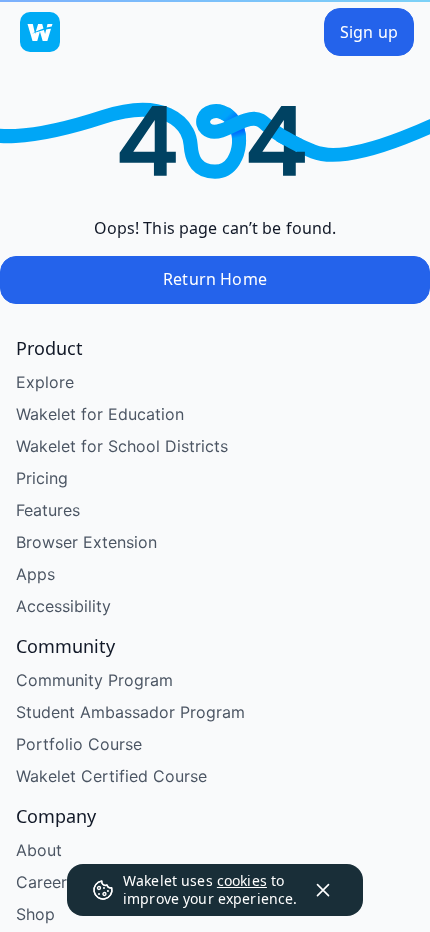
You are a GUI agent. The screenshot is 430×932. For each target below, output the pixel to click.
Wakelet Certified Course (111, 776)
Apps (35, 574)
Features (48, 510)
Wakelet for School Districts (122, 446)
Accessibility (63, 606)
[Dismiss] (323, 890)
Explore (45, 382)
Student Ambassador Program (130, 712)
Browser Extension (86, 542)
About (39, 850)
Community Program (94, 680)
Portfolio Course (79, 744)
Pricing (42, 478)
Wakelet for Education (100, 414)
